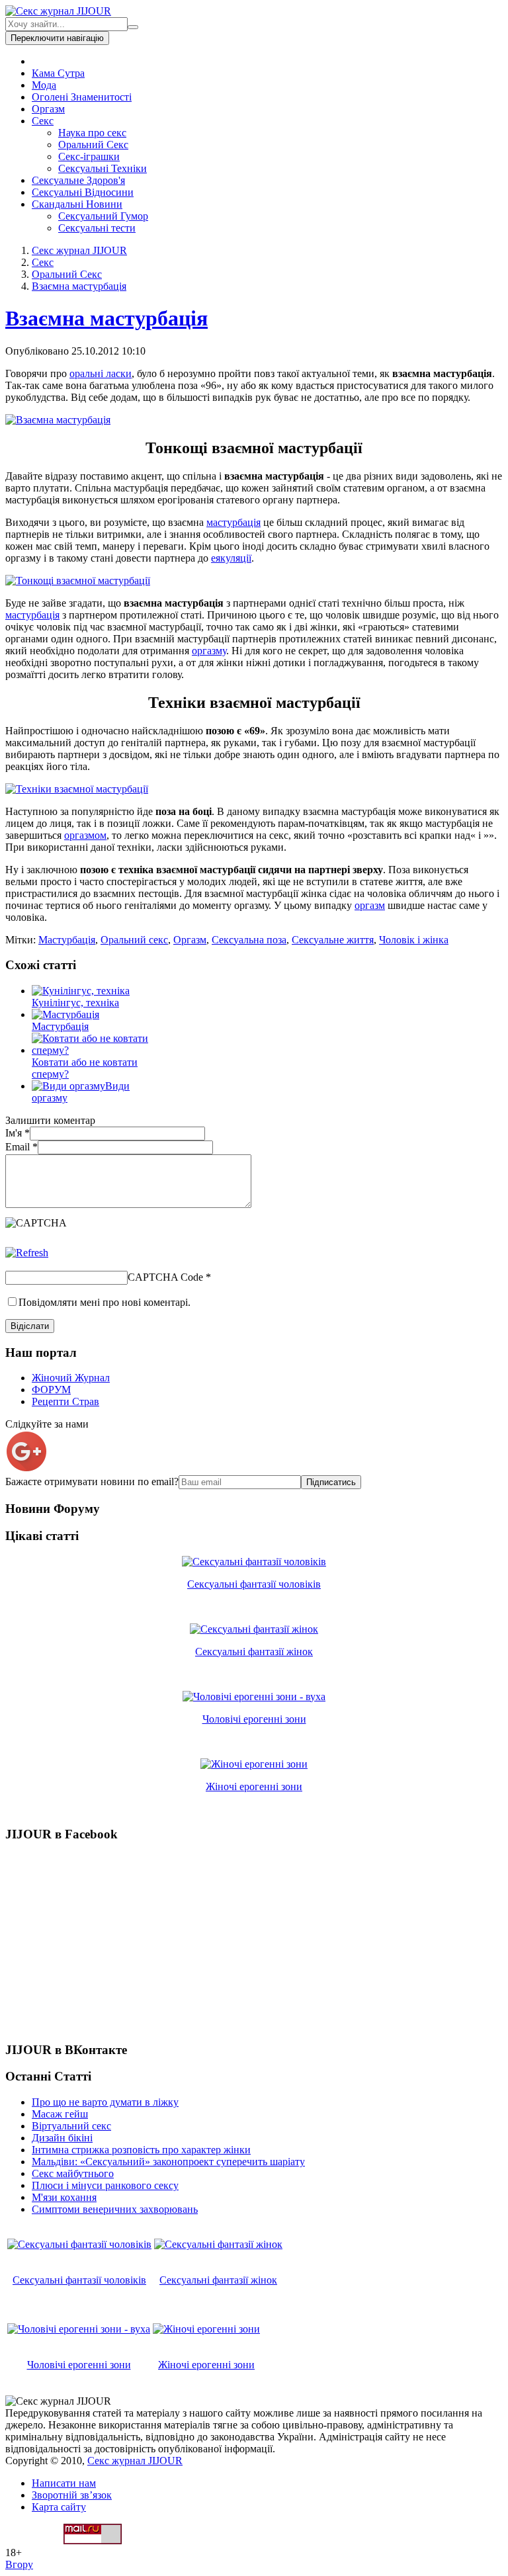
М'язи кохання (64, 2197)
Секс (43, 121)
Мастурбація (67, 940)
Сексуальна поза (249, 940)
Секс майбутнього (73, 2173)
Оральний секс (134, 940)
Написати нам (64, 2483)
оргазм (370, 905)
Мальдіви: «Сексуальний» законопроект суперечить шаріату (168, 2162)
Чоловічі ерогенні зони (254, 1719)
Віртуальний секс (71, 2126)
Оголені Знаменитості (82, 97)
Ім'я (18, 1133)
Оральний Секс (93, 145)
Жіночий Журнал (71, 1378)
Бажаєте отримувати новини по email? (92, 1481)
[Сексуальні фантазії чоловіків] (254, 1562)
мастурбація (233, 522)
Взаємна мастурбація (79, 286)
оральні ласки (101, 373)
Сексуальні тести (97, 228)
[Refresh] (27, 1253)
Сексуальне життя (333, 940)
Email (21, 1147)
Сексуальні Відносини (83, 192)
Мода (44, 85)
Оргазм (48, 109)
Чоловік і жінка (414, 940)
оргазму (209, 651)
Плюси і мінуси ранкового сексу (105, 2185)
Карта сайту (59, 2507)
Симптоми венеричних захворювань (115, 2209)
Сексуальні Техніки (103, 168)
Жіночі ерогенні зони (254, 1786)
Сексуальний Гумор (103, 216)
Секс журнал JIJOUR (79, 250)
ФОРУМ (51, 1390)
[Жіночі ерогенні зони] (254, 1764)
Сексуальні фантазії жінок (254, 1652)
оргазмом (85, 835)
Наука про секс (92, 133)
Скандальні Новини (77, 204)
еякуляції (231, 558)
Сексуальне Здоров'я (78, 180)
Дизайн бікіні (62, 2138)
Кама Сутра (58, 73)
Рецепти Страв (65, 1401)
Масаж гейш (60, 2114)
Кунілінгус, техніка (75, 1003)
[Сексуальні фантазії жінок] (254, 1629)
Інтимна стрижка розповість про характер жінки (141, 2150)
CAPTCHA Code (165, 1277)
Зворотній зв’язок (72, 2495)
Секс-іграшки (89, 156)
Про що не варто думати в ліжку (105, 2102)
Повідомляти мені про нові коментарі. (105, 1302)
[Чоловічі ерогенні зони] (254, 1696)
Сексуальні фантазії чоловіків (254, 1584)
